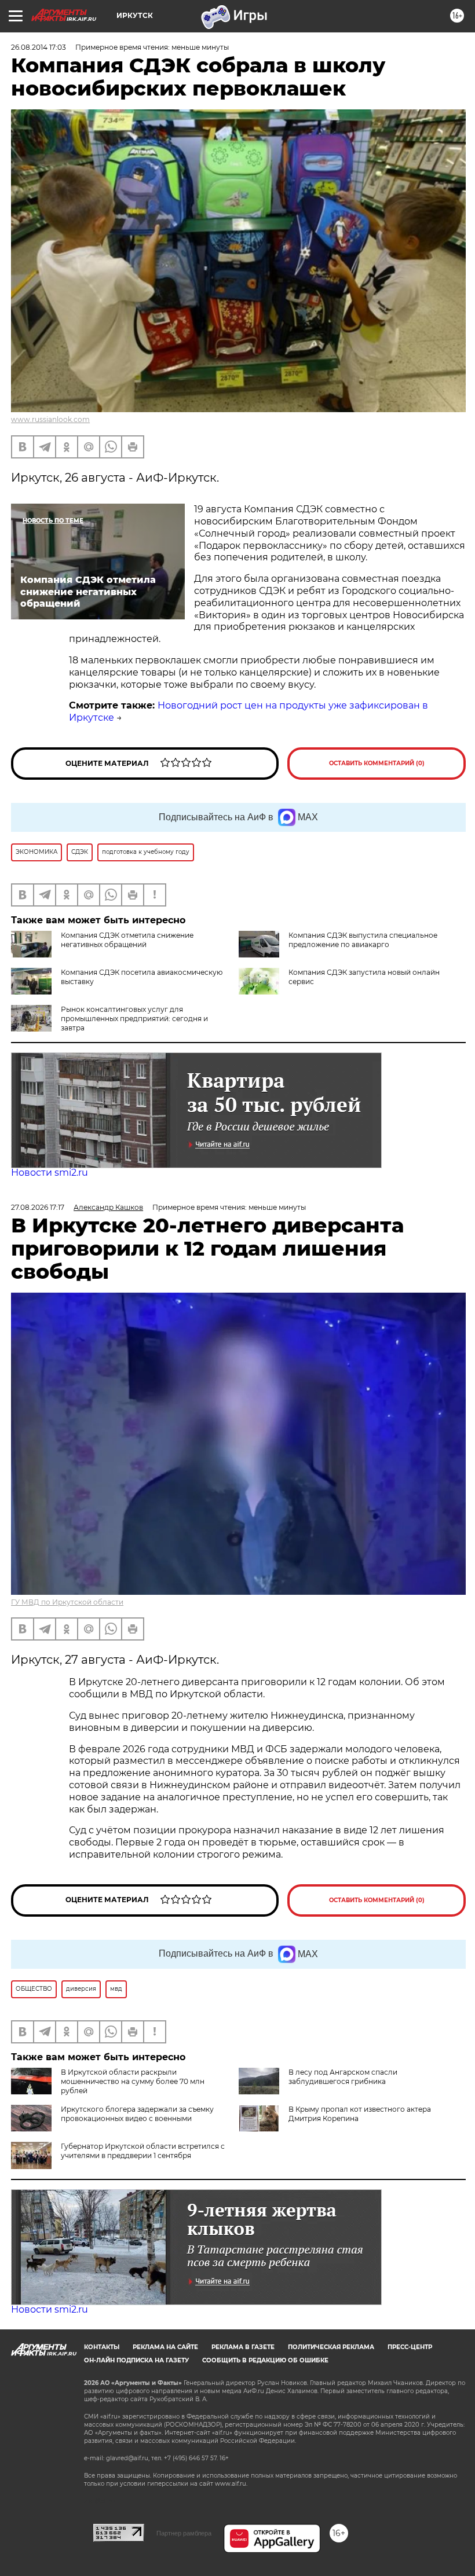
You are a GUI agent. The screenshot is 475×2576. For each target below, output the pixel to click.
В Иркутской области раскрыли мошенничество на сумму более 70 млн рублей (133, 2081)
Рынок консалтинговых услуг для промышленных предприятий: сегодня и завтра (134, 1019)
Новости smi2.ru (50, 1173)
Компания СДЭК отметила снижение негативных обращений (127, 940)
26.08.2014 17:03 (39, 47)
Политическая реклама (331, 2347)
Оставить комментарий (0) (377, 763)
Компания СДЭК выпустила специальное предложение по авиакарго (363, 940)
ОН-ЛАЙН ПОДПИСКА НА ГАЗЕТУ (136, 2360)
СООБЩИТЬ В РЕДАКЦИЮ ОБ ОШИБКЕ (265, 2360)
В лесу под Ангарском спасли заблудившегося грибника (343, 2077)
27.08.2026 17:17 (38, 1207)
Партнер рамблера (184, 2533)
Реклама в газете (243, 2347)
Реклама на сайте (165, 2347)
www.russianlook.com (50, 419)
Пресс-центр (410, 2347)
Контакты (102, 2347)
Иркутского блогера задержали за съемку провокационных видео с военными (137, 2114)
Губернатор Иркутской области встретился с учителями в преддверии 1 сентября (143, 2151)
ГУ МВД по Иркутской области (67, 1602)
